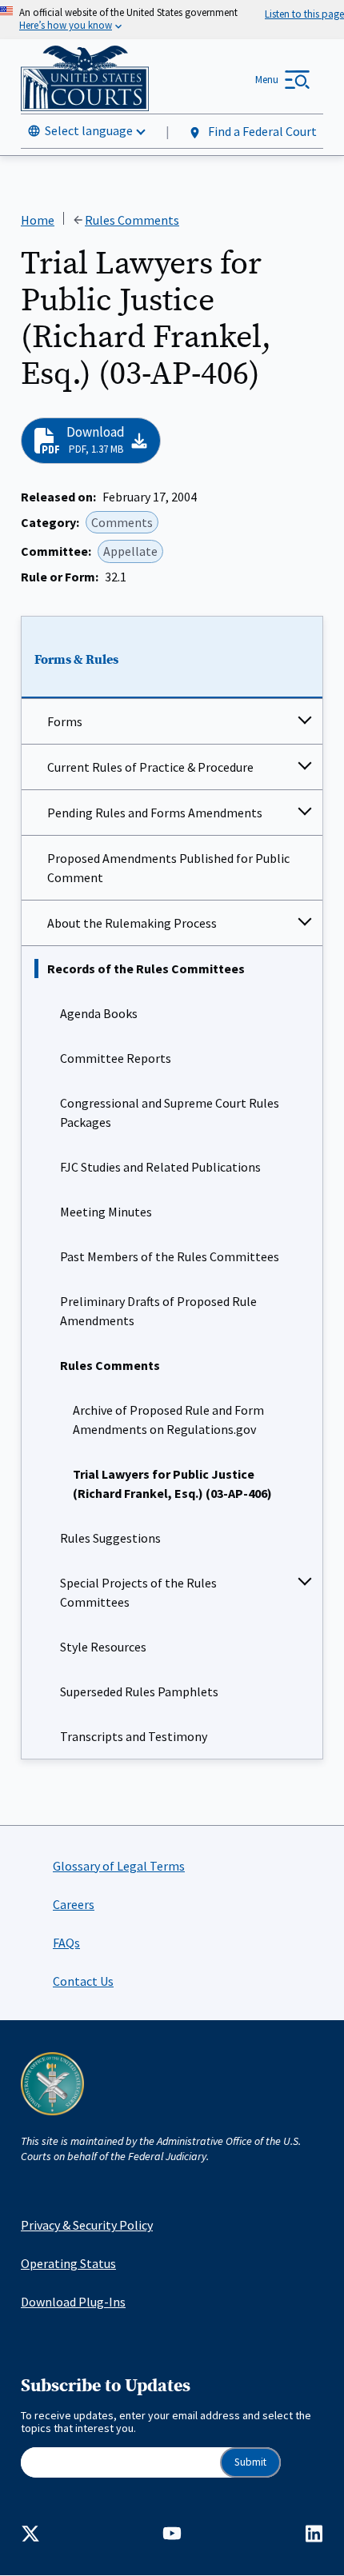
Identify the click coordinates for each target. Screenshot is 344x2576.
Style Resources (103, 1647)
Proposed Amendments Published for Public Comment (168, 868)
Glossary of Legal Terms (119, 1866)
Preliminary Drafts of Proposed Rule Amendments (158, 1311)
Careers (74, 1904)
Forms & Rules (76, 660)
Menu (267, 80)
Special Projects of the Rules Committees (138, 1592)
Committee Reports (116, 1058)
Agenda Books (99, 1013)
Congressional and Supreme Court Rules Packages (170, 1112)
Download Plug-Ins (73, 2302)
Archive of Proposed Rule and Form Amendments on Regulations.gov (168, 1420)
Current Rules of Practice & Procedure (150, 767)
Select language (89, 130)
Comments (122, 522)
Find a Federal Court (261, 131)
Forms (65, 721)
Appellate (130, 551)
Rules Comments (110, 1365)
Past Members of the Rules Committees (170, 1256)
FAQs (66, 1943)
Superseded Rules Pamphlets (139, 1691)
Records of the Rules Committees (146, 968)
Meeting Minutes (106, 1212)
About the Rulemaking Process (132, 923)
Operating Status (68, 2263)
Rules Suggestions (110, 1538)
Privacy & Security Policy (87, 2225)
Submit (250, 2462)
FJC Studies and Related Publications (160, 1167)
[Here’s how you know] (172, 20)
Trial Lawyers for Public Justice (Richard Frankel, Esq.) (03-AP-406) (172, 1484)
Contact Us (83, 1981)
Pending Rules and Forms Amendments (155, 813)
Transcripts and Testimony (134, 1736)
